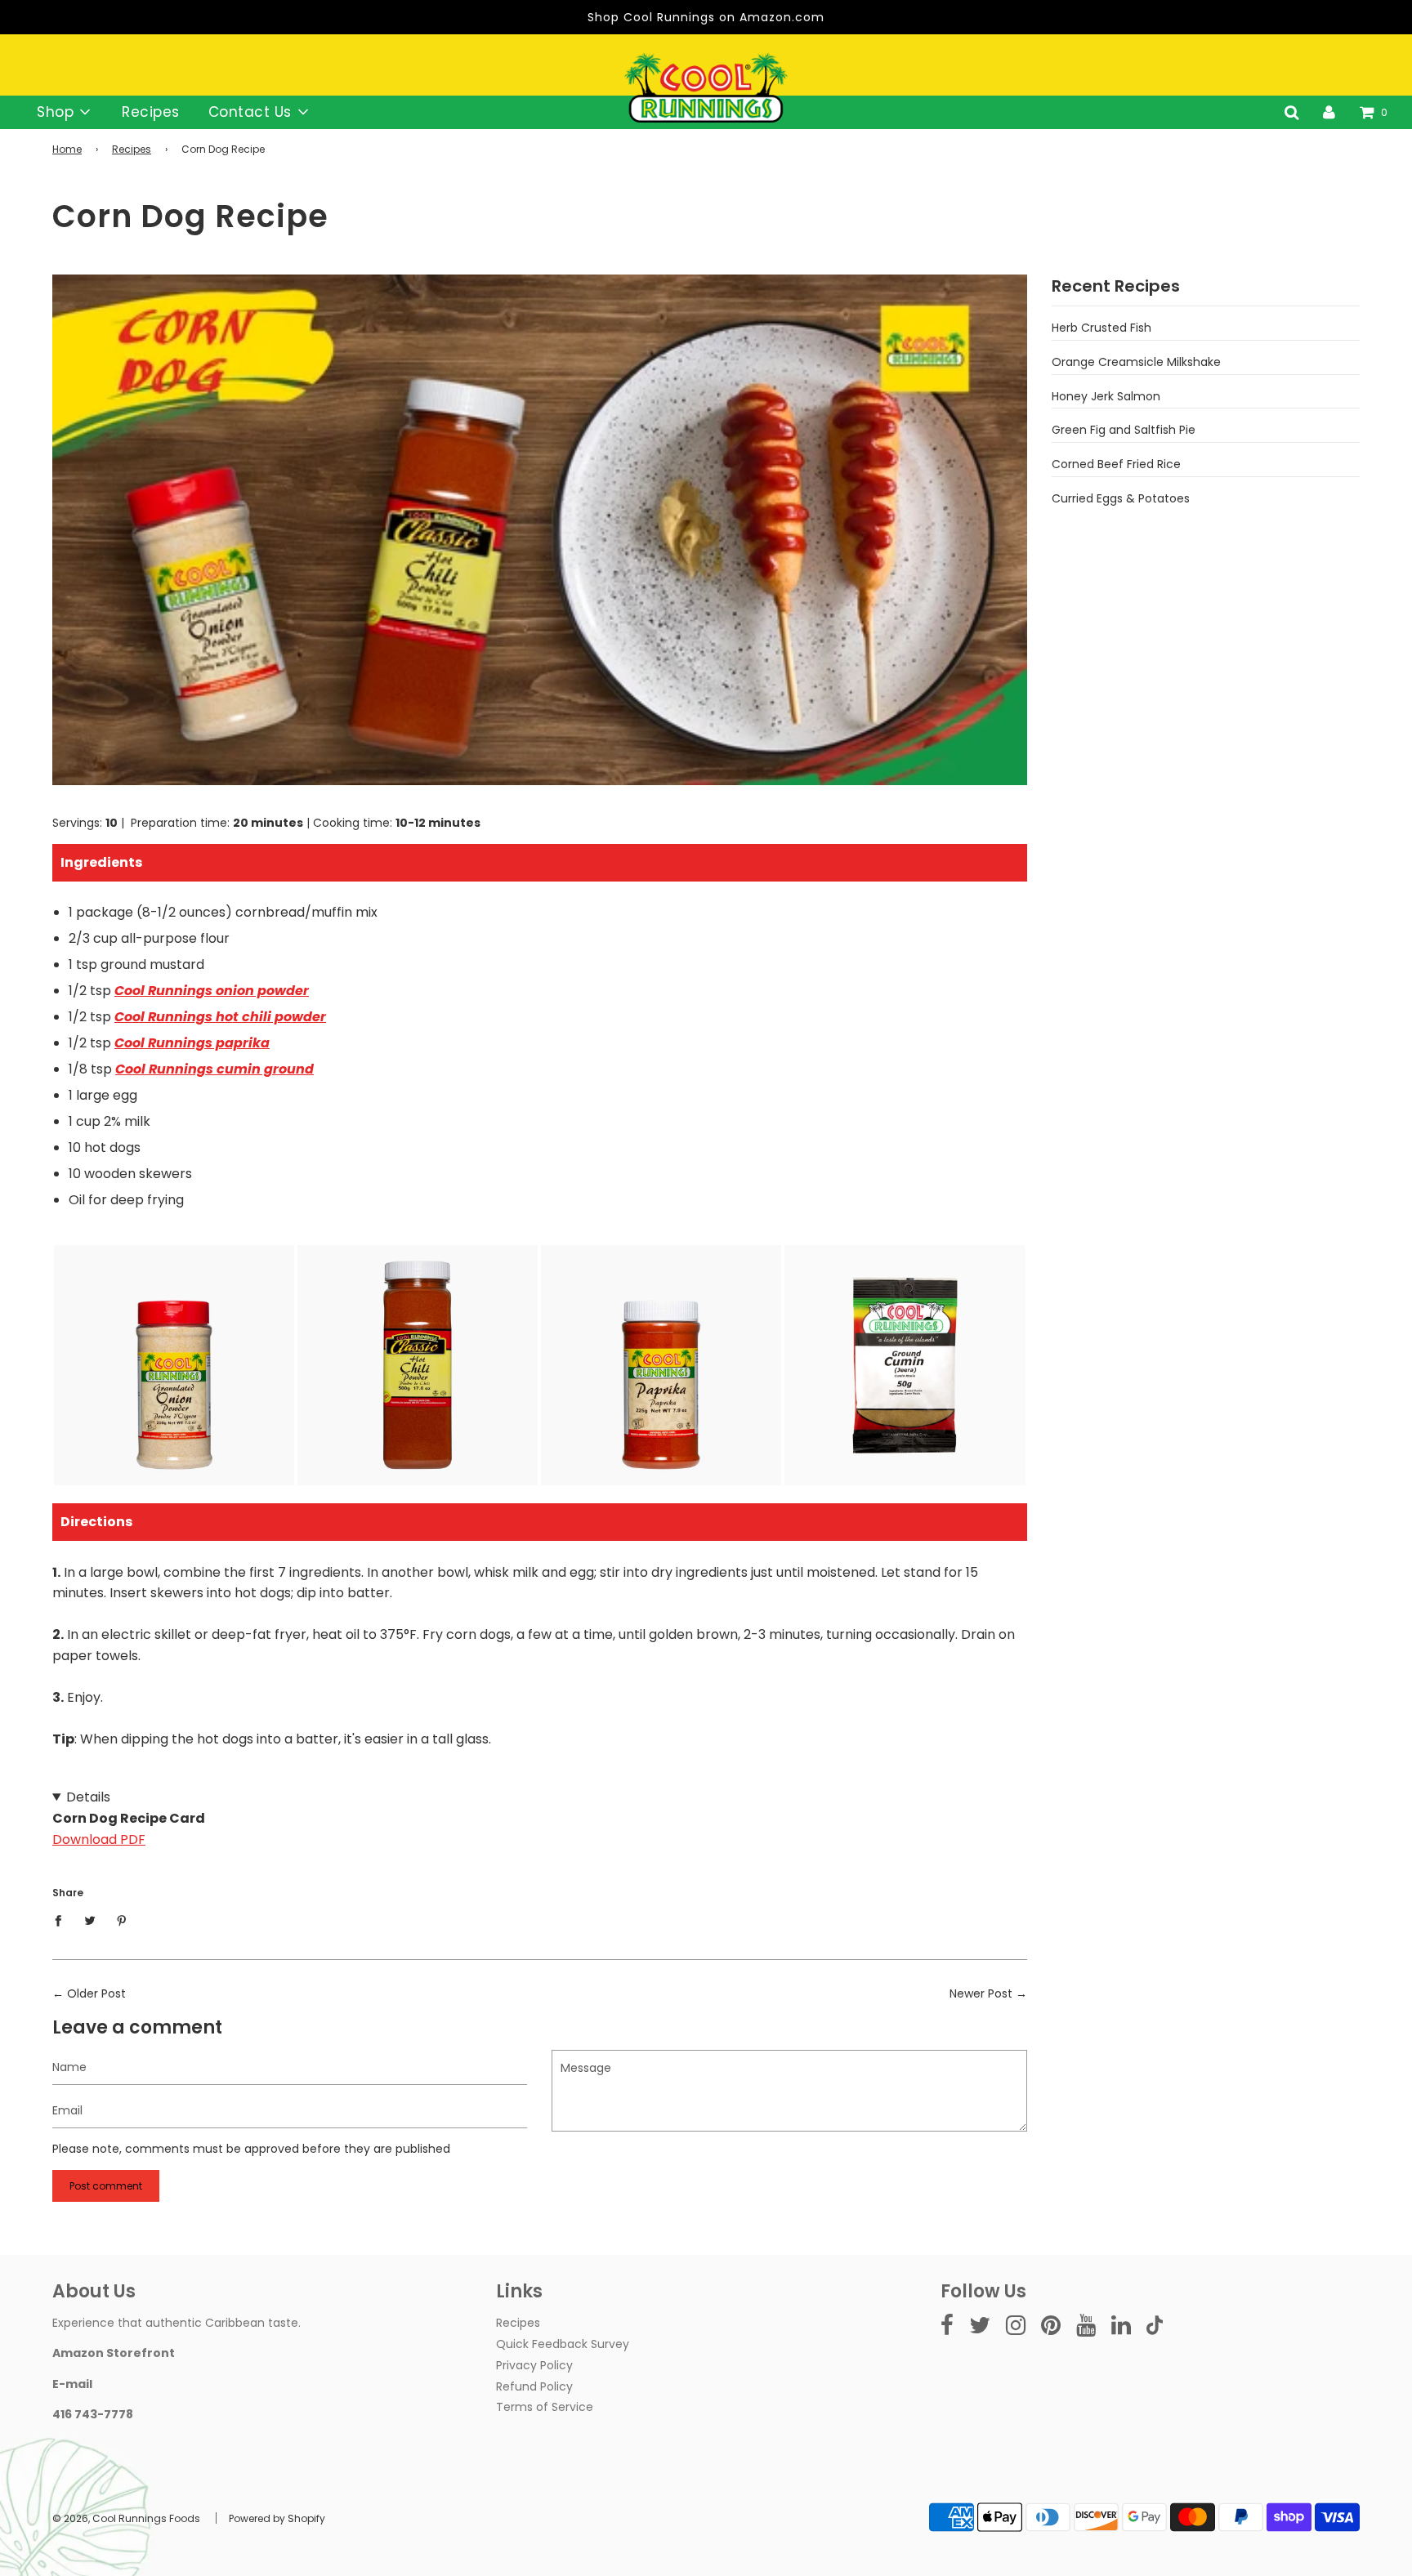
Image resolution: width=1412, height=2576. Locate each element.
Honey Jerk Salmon (1106, 396)
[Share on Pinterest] (122, 1920)
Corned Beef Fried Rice (1116, 464)
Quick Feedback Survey (563, 2344)
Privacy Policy (534, 2365)
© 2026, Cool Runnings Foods (126, 2518)
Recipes (151, 112)
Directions (96, 1522)
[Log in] (1329, 112)
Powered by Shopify (277, 2518)
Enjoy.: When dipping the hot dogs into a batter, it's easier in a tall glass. (534, 1630)
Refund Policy (534, 2386)
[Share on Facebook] (63, 1920)
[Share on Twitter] (90, 1920)
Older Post (96, 1993)
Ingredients (101, 862)
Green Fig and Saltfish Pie (1124, 430)
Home (67, 149)
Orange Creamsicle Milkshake (1136, 362)
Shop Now (174, 1424)
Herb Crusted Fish (1101, 328)
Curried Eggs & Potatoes (1121, 498)
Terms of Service (545, 2407)
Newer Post (981, 1993)
